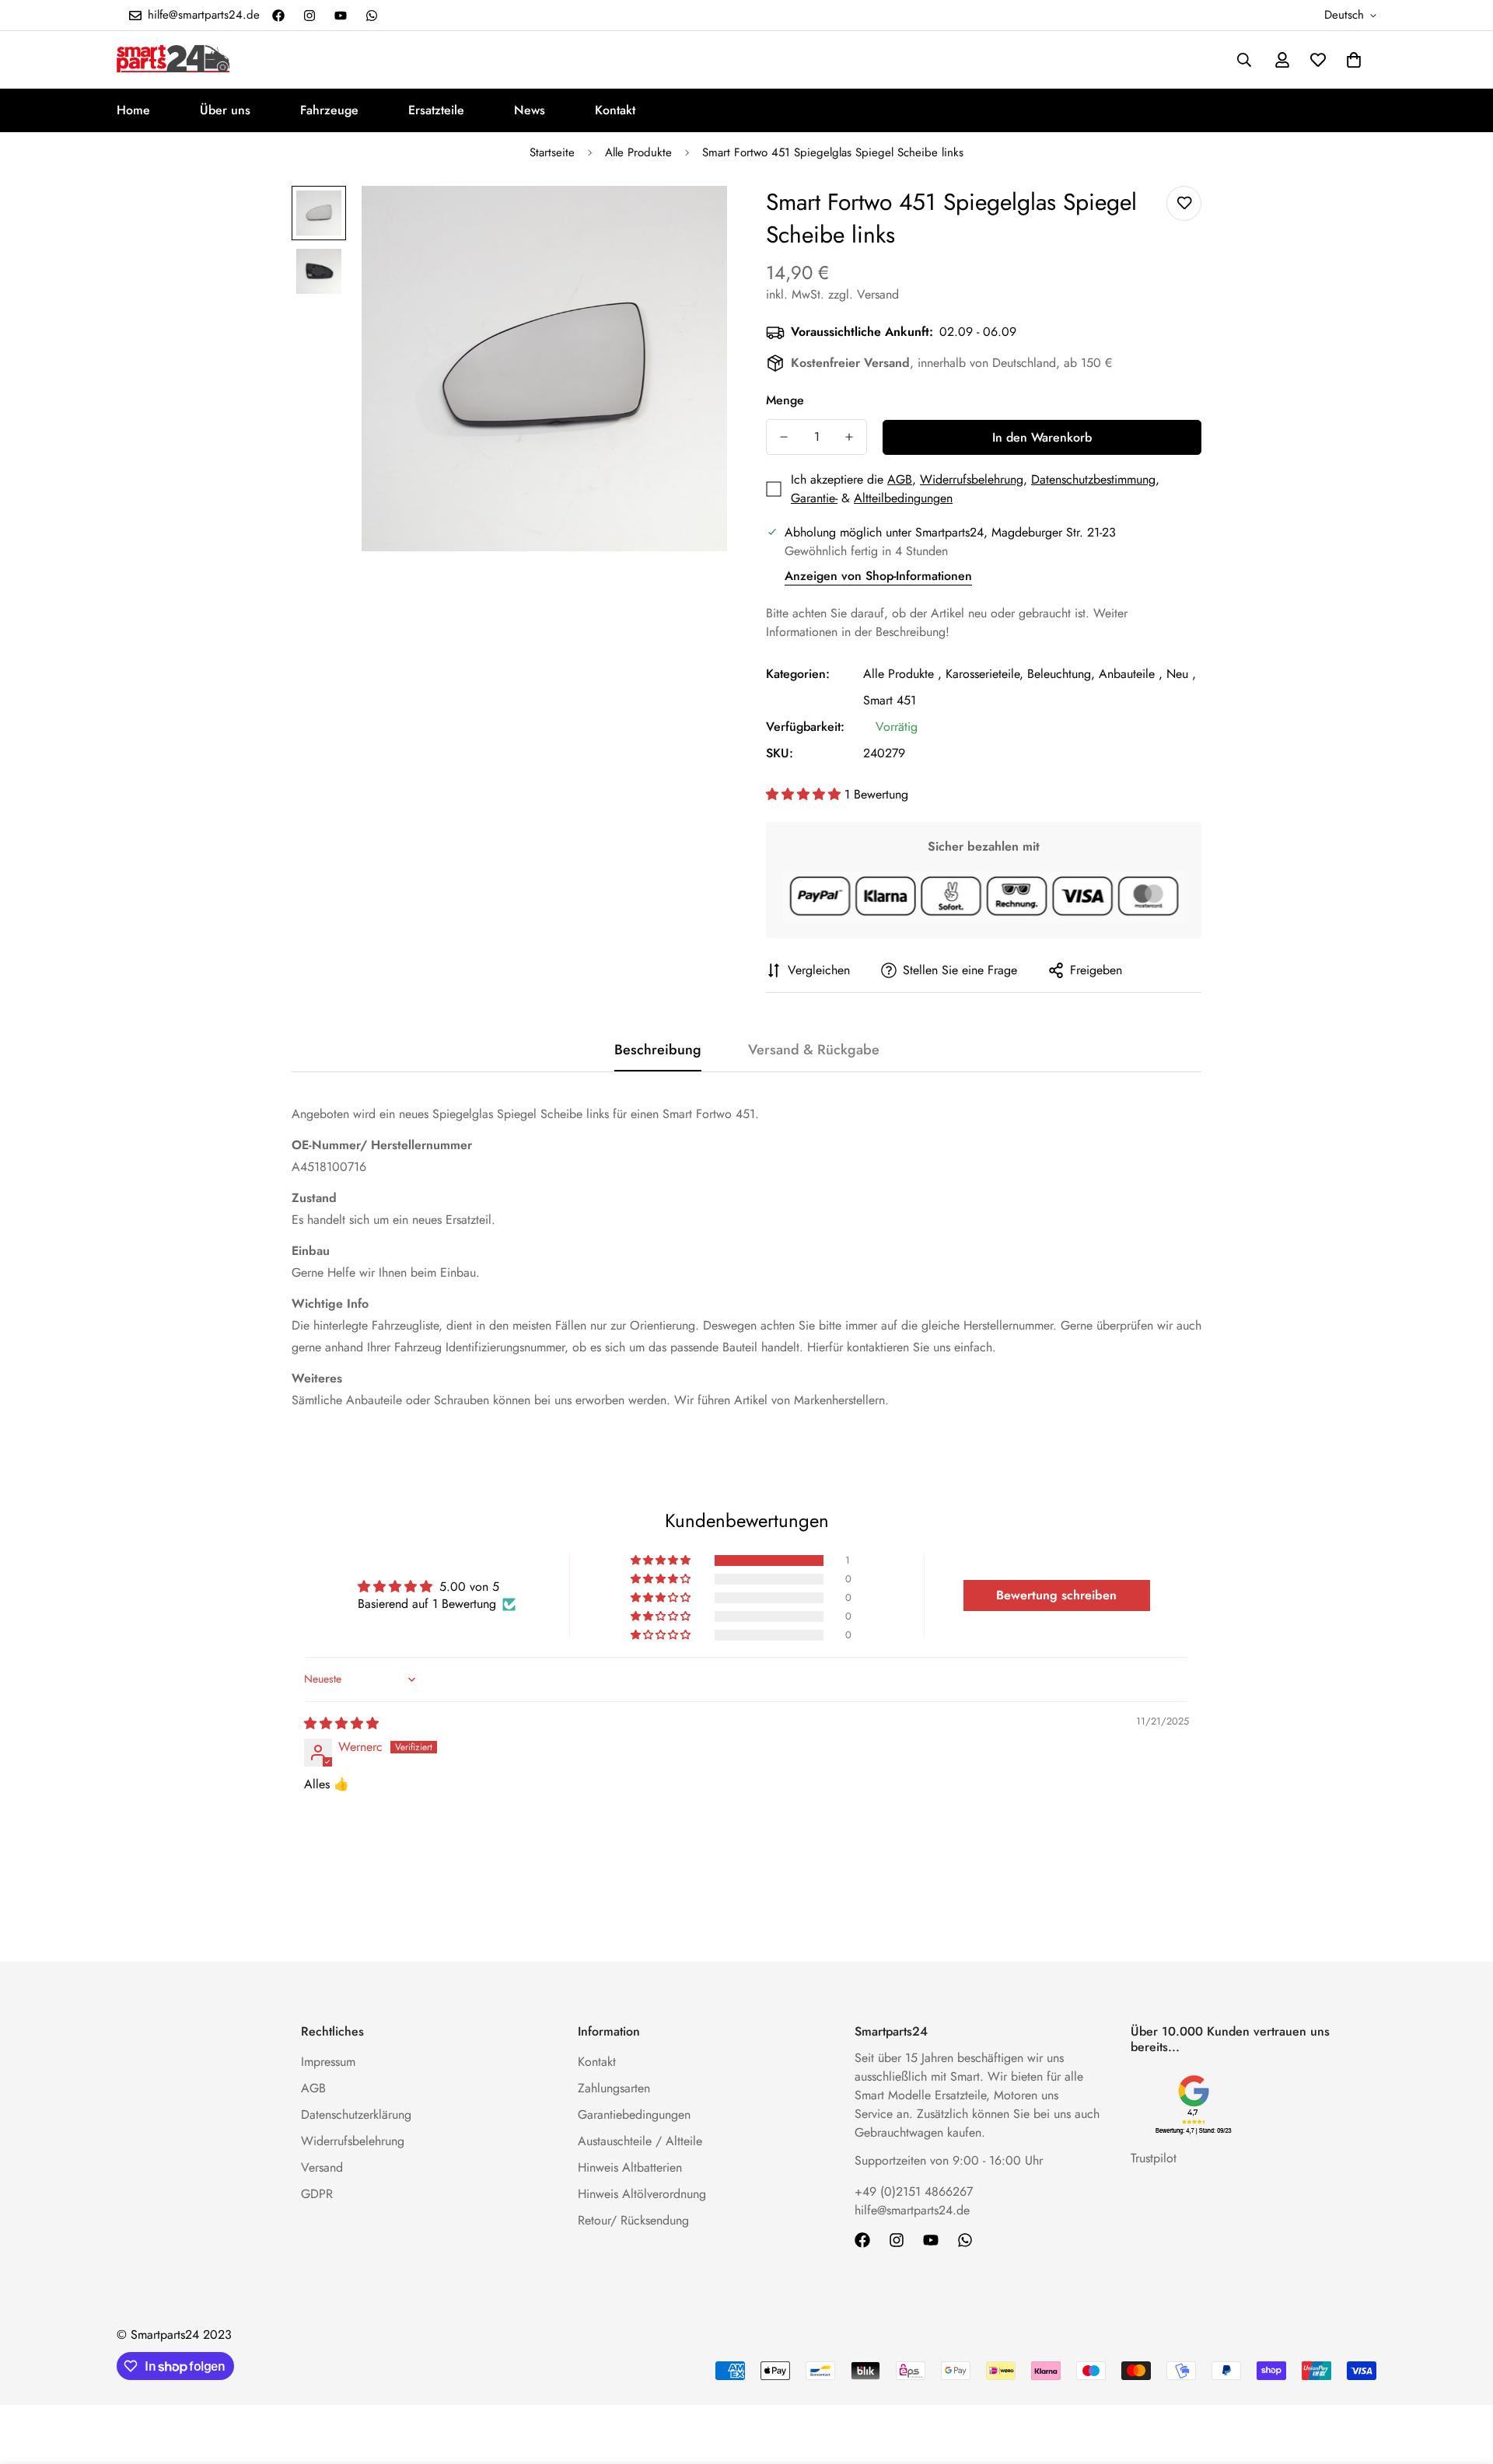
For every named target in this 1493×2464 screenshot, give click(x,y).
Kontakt (615, 110)
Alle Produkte (638, 152)
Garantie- (814, 498)
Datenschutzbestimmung (1093, 479)
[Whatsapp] (372, 16)
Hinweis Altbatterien (630, 2167)
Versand (322, 2167)
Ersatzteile (436, 110)
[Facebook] (278, 16)
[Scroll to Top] (1463, 2379)
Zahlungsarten (614, 2088)
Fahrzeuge (329, 110)
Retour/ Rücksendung (633, 2220)
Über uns (225, 110)
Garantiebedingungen (634, 2114)
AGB (900, 479)
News (530, 110)
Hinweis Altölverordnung (642, 2194)
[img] (341, 1723)
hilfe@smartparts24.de (912, 2210)
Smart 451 (890, 700)
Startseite (552, 152)
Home (133, 110)
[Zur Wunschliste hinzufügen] (1184, 203)
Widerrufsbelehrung (972, 479)
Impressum (328, 2062)
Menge (785, 400)
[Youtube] (341, 16)
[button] (1354, 60)
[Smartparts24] (173, 60)
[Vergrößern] (694, 219)
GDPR (317, 2194)
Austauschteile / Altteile (640, 2141)
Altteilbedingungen (903, 498)
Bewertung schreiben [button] (1056, 1595)
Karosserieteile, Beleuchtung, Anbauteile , (1054, 674)
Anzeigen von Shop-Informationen (878, 576)
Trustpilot (1154, 2158)
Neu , (1181, 674)
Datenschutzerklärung (356, 2114)
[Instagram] (309, 16)
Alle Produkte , (902, 674)
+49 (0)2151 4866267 (914, 2191)
